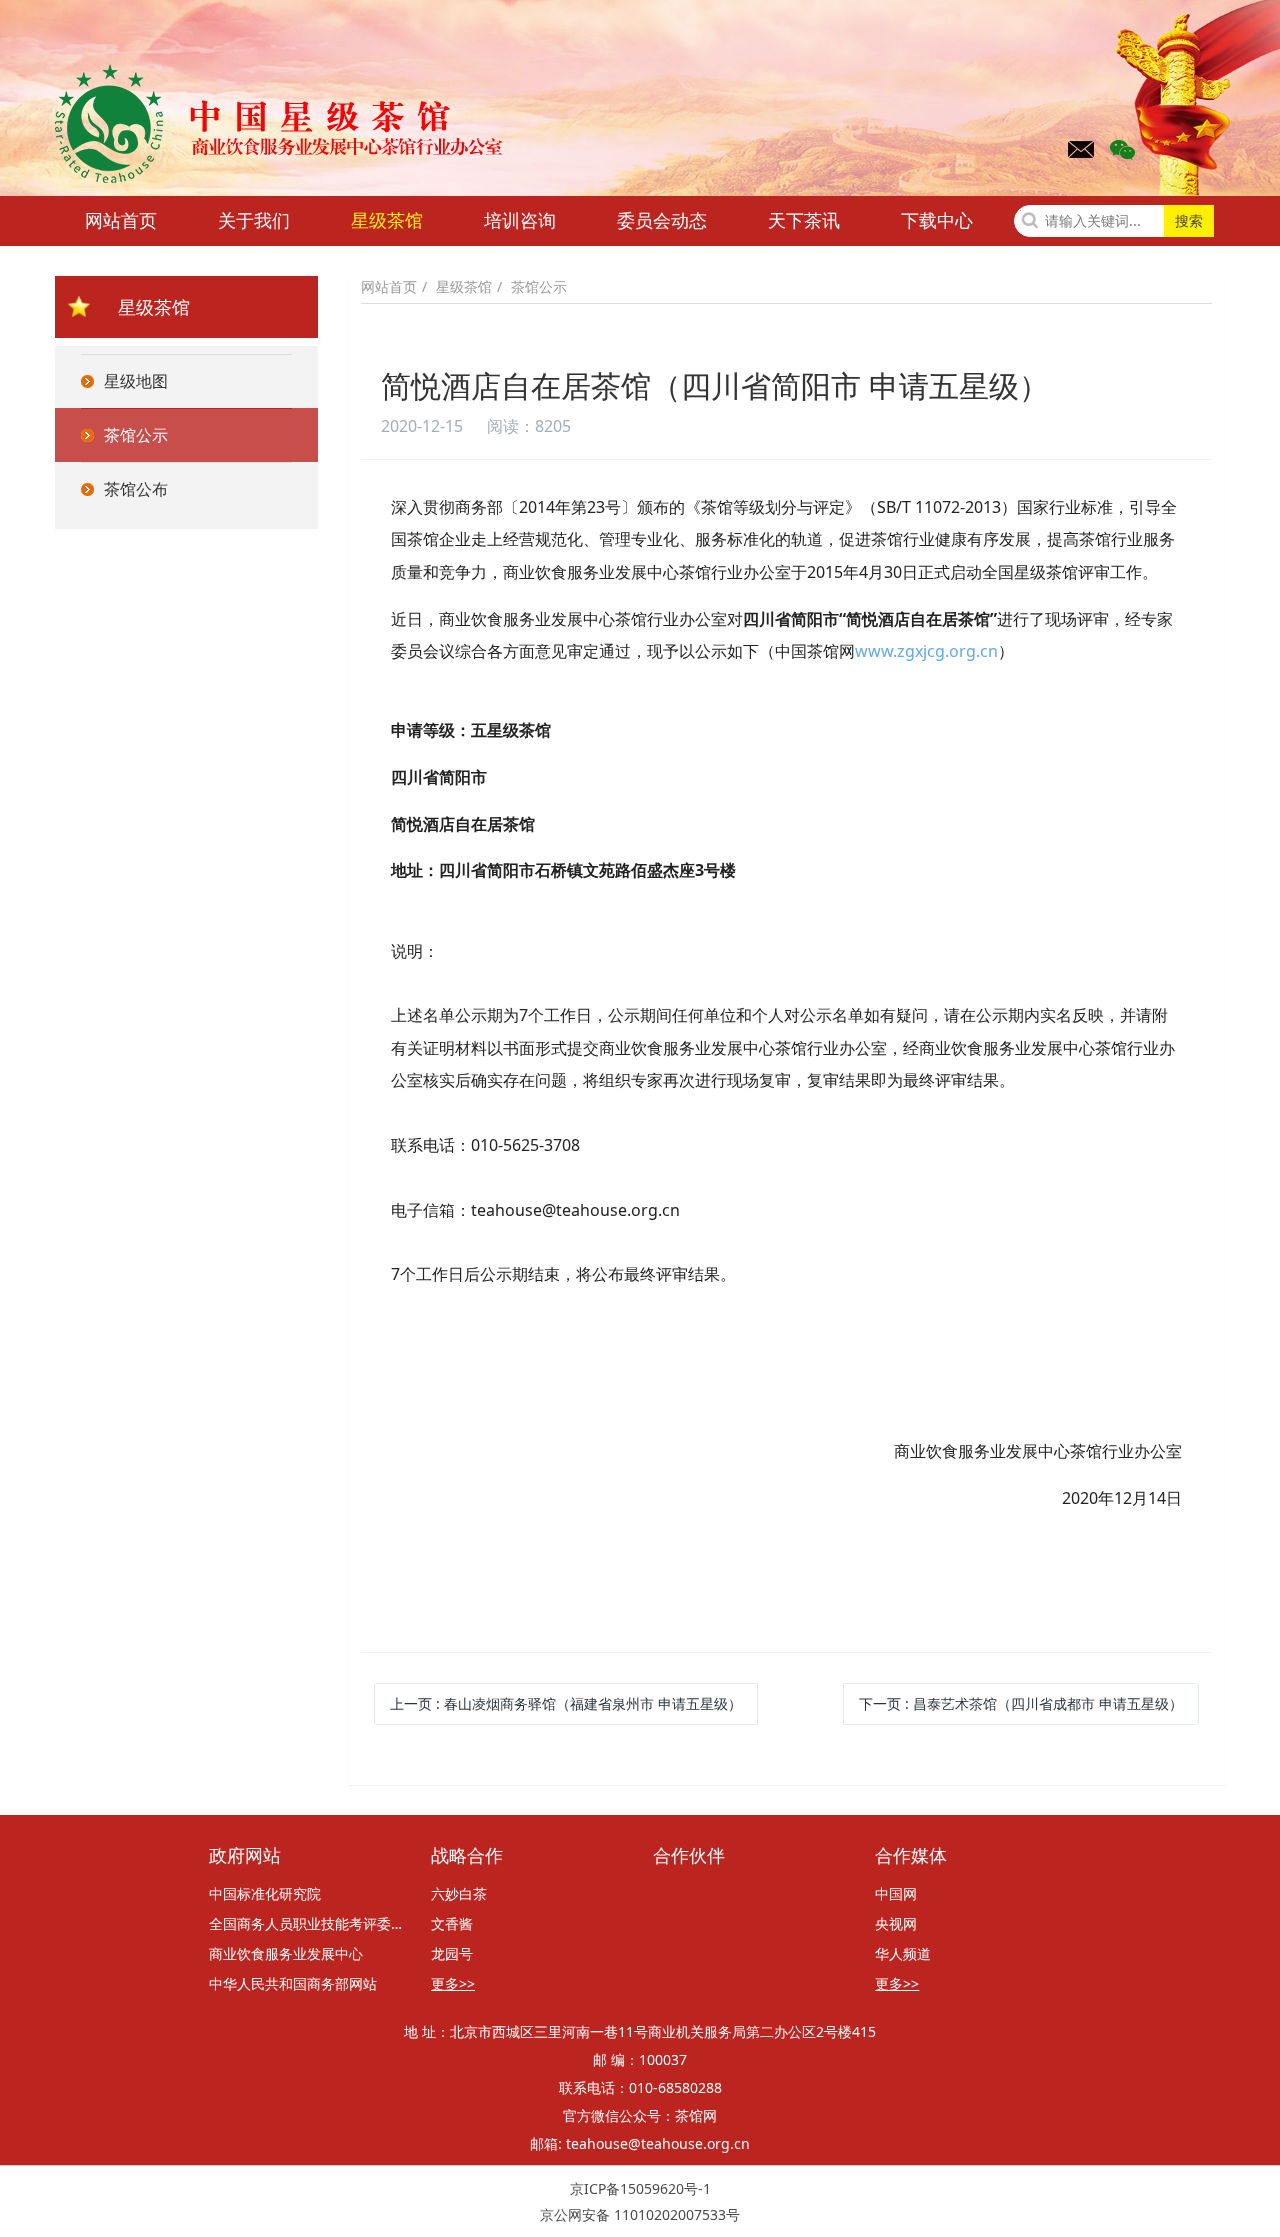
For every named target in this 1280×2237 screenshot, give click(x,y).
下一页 (1021, 1703)
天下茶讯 (804, 220)
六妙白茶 (459, 1893)
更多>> (453, 1983)
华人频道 (903, 1953)
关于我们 (254, 220)
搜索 (1189, 220)
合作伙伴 (689, 1856)
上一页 (566, 1703)
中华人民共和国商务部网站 (293, 1983)
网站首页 (121, 220)
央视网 (896, 1923)
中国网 (896, 1893)
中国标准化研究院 (265, 1893)
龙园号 (452, 1953)
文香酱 (452, 1923)
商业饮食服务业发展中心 (286, 1953)
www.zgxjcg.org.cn (926, 651)
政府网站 (245, 1856)
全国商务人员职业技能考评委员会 (307, 1923)
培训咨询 (520, 220)
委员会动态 (662, 220)
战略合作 (467, 1856)
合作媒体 (911, 1856)
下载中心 (937, 220)
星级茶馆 (387, 220)
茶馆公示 (539, 286)
